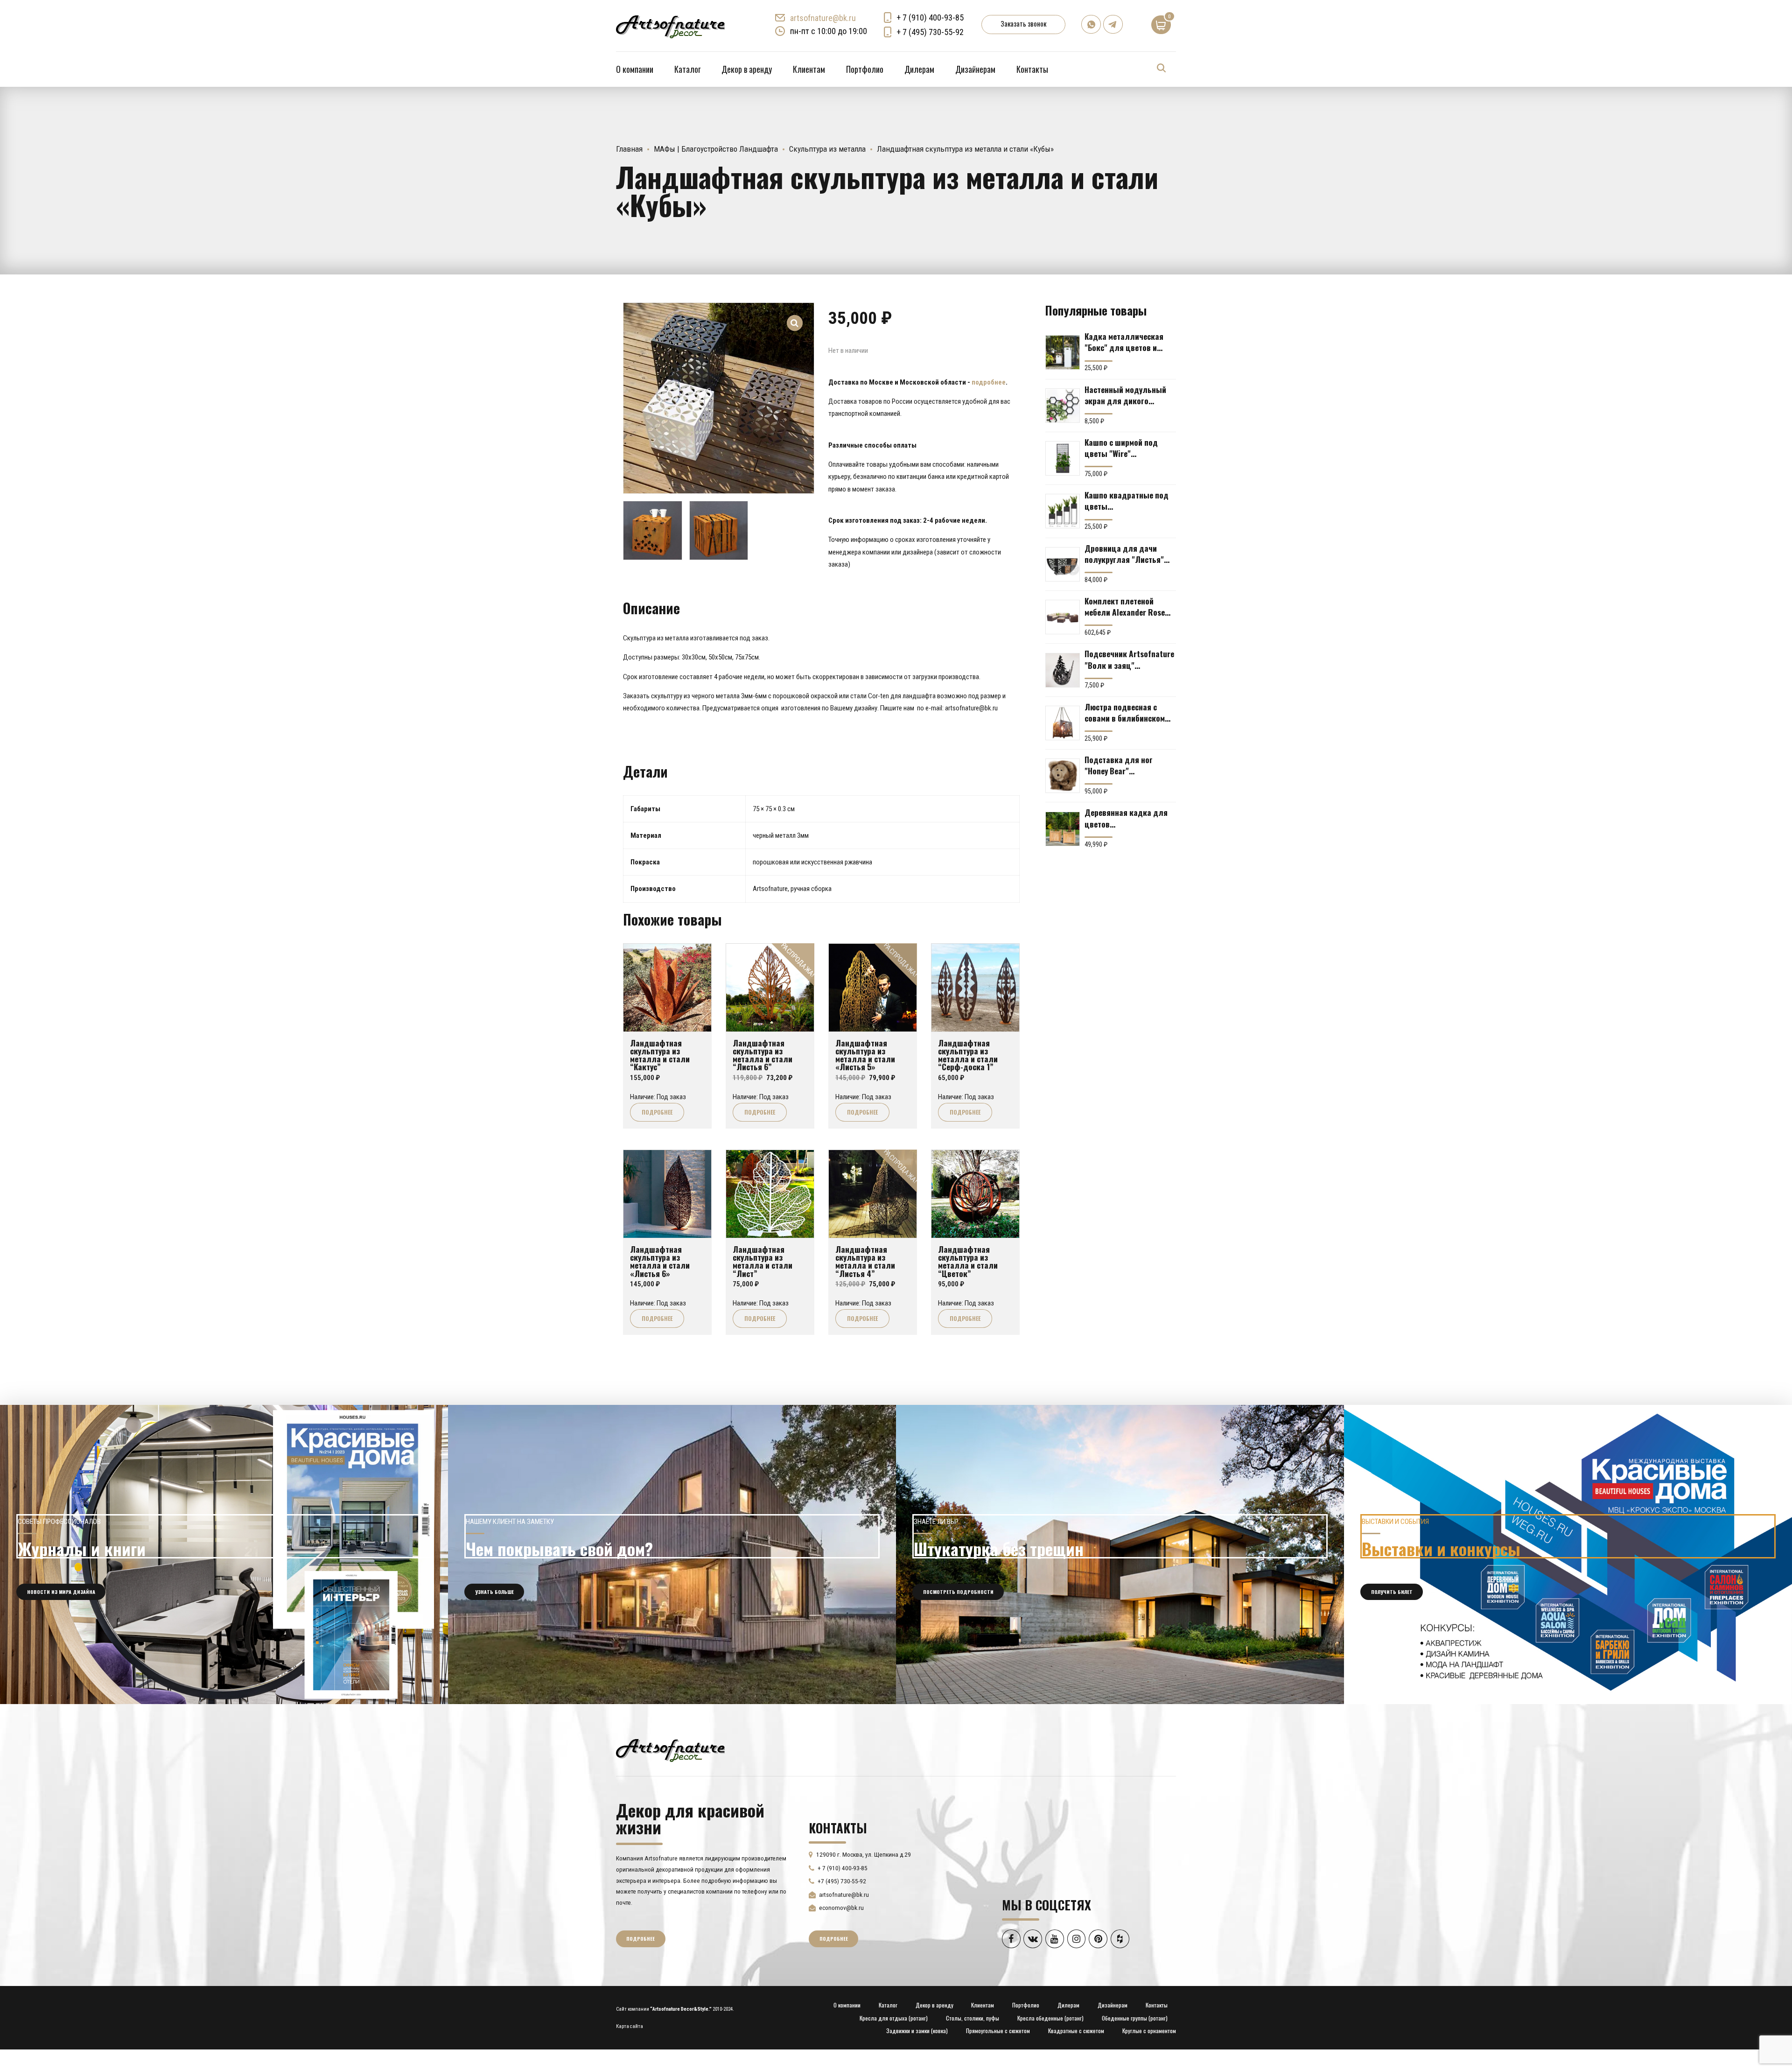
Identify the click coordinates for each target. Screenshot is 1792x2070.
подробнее (989, 382)
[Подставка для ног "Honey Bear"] (1063, 776)
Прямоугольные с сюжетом (998, 2031)
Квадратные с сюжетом (1076, 2031)
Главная (629, 149)
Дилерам (919, 69)
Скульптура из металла (827, 149)
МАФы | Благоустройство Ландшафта (716, 149)
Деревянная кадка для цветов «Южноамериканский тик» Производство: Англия (1126, 818)
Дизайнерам (975, 69)
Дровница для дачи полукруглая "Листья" (1124, 554)
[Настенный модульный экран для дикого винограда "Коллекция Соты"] (1063, 406)
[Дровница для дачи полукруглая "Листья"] (1063, 564)
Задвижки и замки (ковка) (917, 2031)
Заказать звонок (1023, 23)
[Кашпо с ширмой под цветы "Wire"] (1063, 458)
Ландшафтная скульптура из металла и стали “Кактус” (660, 1055)
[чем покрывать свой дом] (672, 1554)
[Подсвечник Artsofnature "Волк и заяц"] (1063, 670)
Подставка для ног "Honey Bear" (1119, 765)
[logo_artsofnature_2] (670, 1749)
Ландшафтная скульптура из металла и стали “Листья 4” (865, 1261)
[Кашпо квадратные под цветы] (1063, 511)
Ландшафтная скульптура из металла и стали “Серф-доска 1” (968, 1055)
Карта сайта (630, 2026)
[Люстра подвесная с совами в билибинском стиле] (1063, 723)
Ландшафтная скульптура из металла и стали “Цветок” (968, 1261)
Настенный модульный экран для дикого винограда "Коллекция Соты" (1126, 395)
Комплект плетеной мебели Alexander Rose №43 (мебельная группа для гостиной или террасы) (1127, 606)
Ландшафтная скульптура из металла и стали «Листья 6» (660, 1261)
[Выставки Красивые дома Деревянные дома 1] (1568, 1554)
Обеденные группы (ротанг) (1135, 2018)
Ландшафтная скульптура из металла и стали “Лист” (763, 1261)
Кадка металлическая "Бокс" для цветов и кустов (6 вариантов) (1124, 342)
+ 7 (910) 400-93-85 (930, 18)
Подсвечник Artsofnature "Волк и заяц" (1129, 659)
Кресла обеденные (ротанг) (1050, 2018)
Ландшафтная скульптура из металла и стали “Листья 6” (763, 1055)
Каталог (687, 69)
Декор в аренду (747, 69)
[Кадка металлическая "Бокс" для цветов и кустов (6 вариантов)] (1063, 352)
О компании (635, 69)
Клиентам (809, 69)
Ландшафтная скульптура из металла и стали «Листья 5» (865, 1055)
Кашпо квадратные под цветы (1127, 500)
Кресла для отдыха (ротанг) (894, 2018)
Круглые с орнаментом (1149, 2031)
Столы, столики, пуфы (973, 2018)
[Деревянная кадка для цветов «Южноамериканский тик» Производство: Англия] (1063, 829)
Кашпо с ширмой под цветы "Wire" (1121, 448)
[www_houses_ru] (224, 1554)
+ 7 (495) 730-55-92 (930, 32)
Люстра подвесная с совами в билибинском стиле (1125, 712)
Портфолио (865, 69)
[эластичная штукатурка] (1120, 1554)
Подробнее (657, 1112)
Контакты (1032, 69)
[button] (795, 317)
